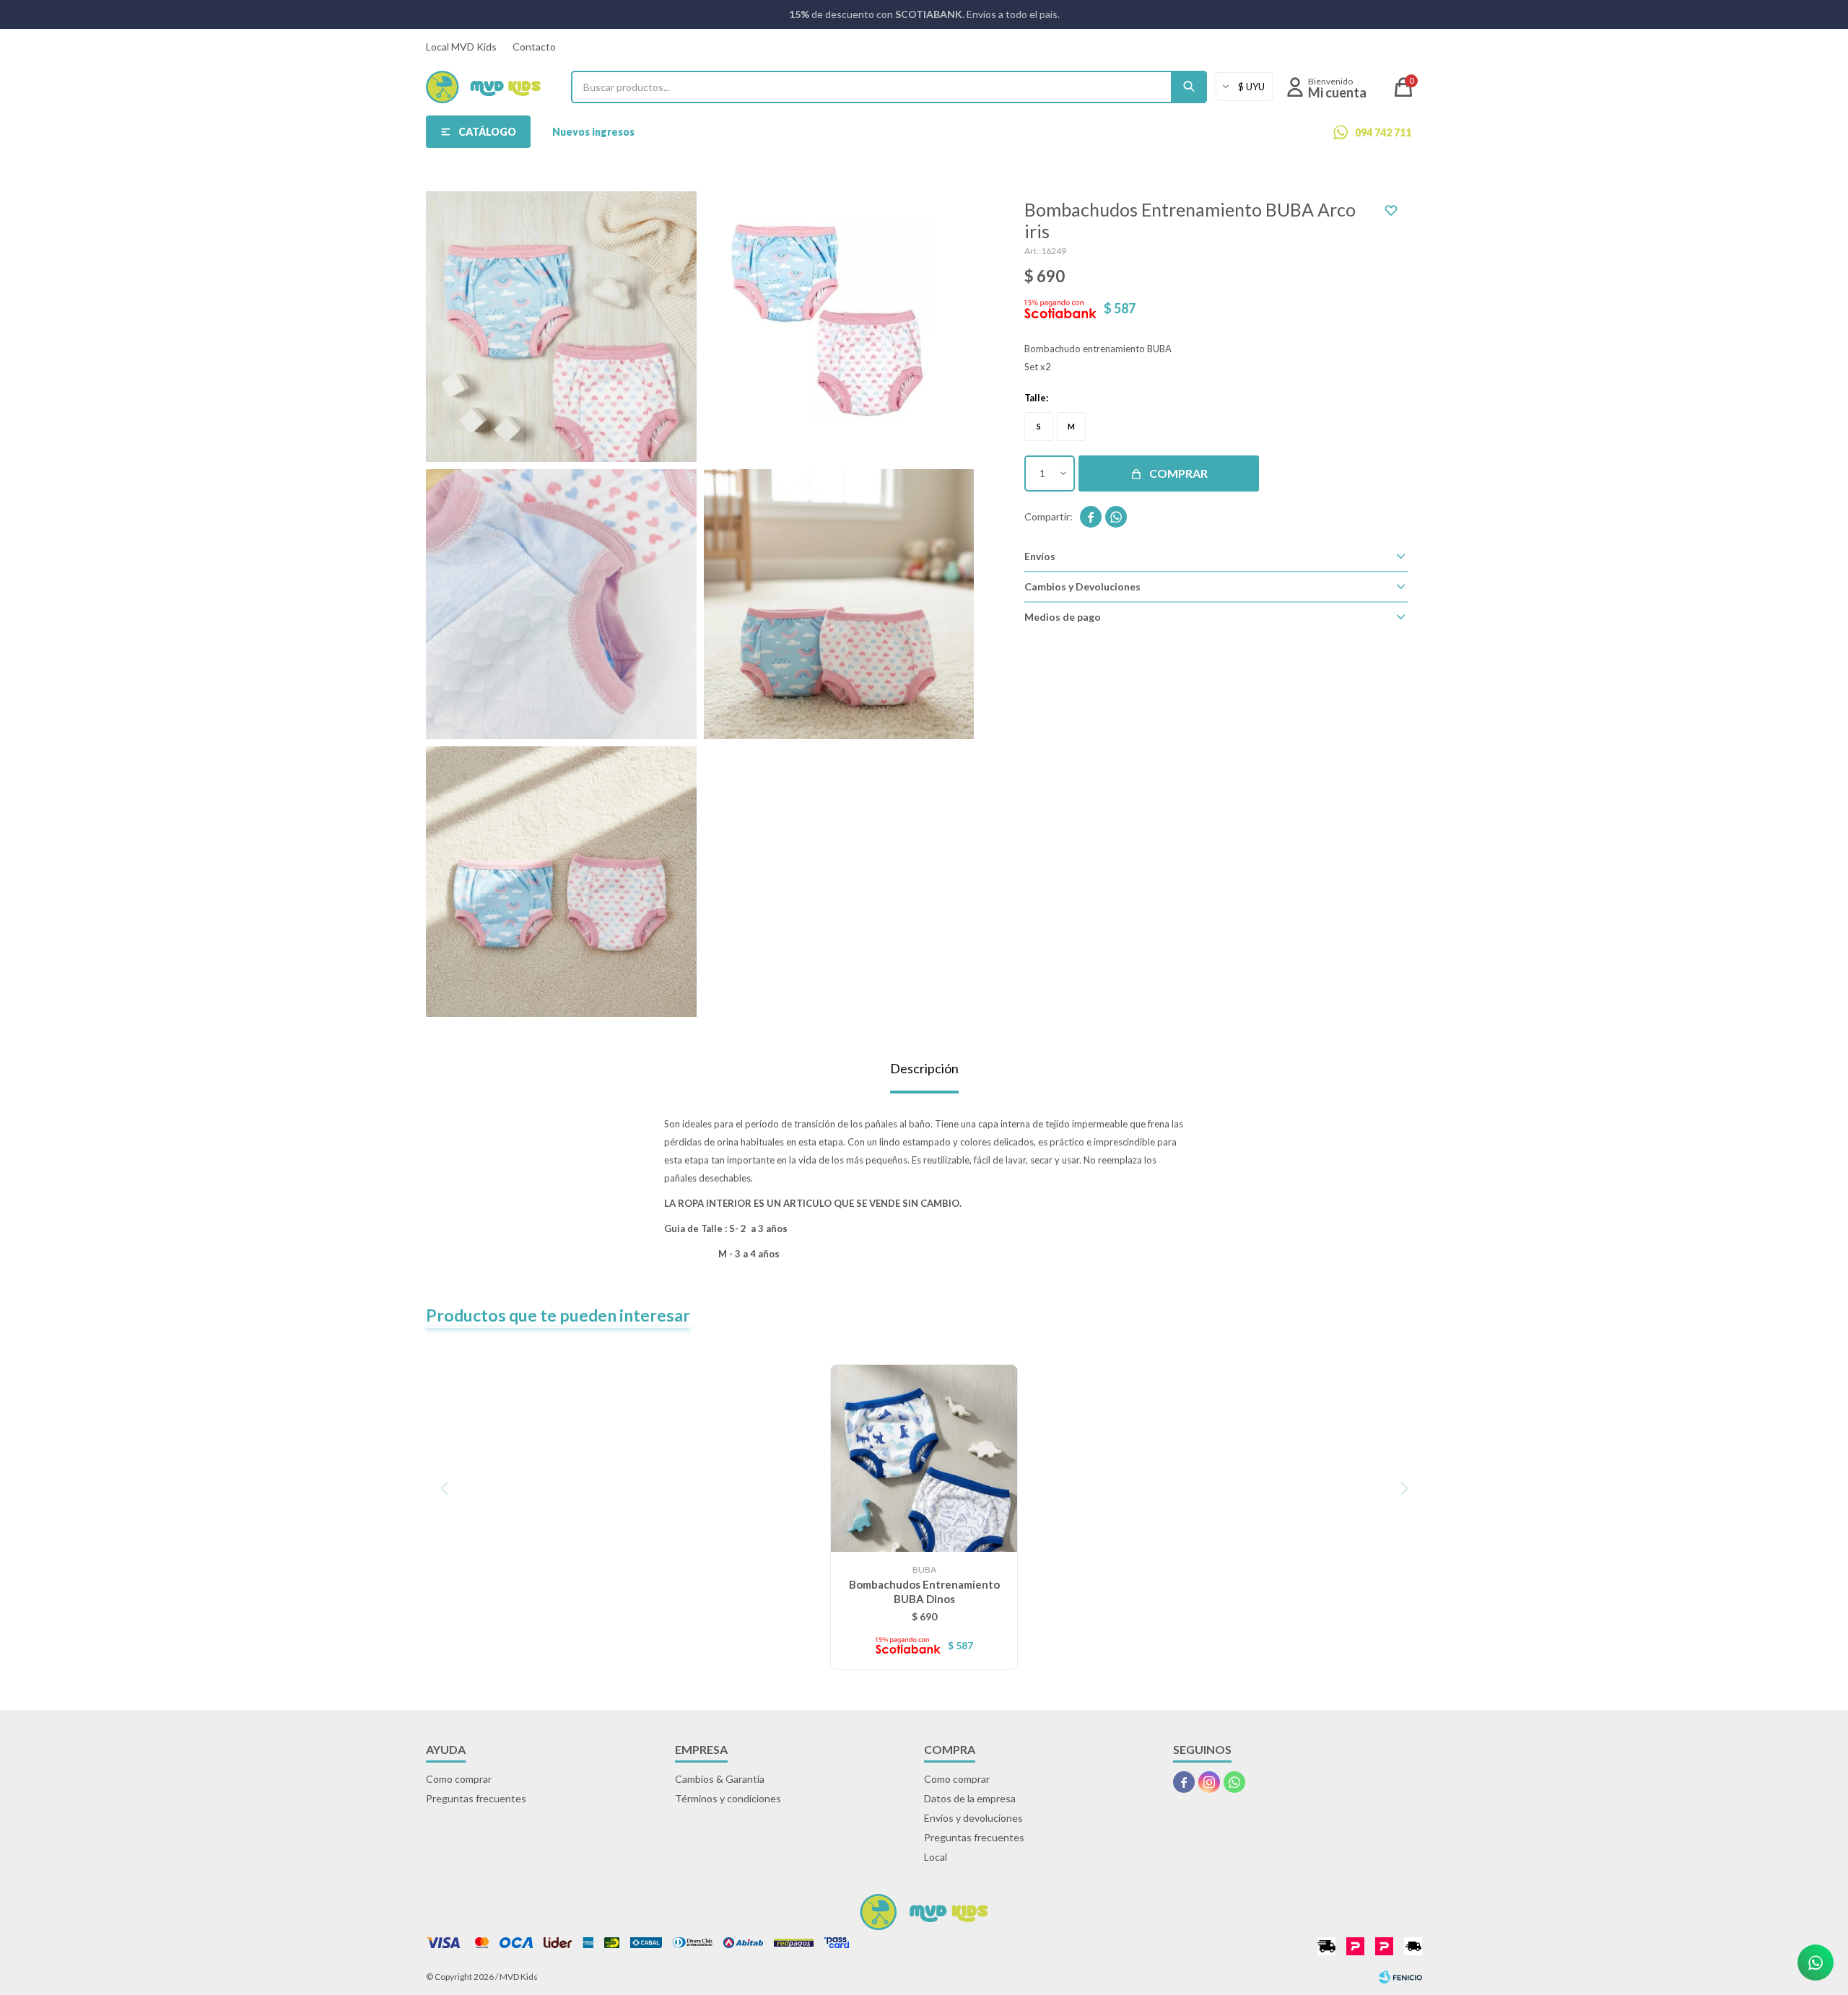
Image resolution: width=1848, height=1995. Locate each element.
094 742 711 (1383, 132)
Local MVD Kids (461, 47)
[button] (1189, 87)
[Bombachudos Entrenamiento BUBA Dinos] (924, 1458)
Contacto (534, 47)
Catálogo (487, 132)
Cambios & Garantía (720, 1779)
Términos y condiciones (728, 1798)
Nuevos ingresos (593, 132)
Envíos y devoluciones (973, 1818)
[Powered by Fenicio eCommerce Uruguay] (1400, 1977)
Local (936, 1857)
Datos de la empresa (970, 1798)
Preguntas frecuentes (476, 1798)
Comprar (1178, 473)
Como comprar (459, 1779)
